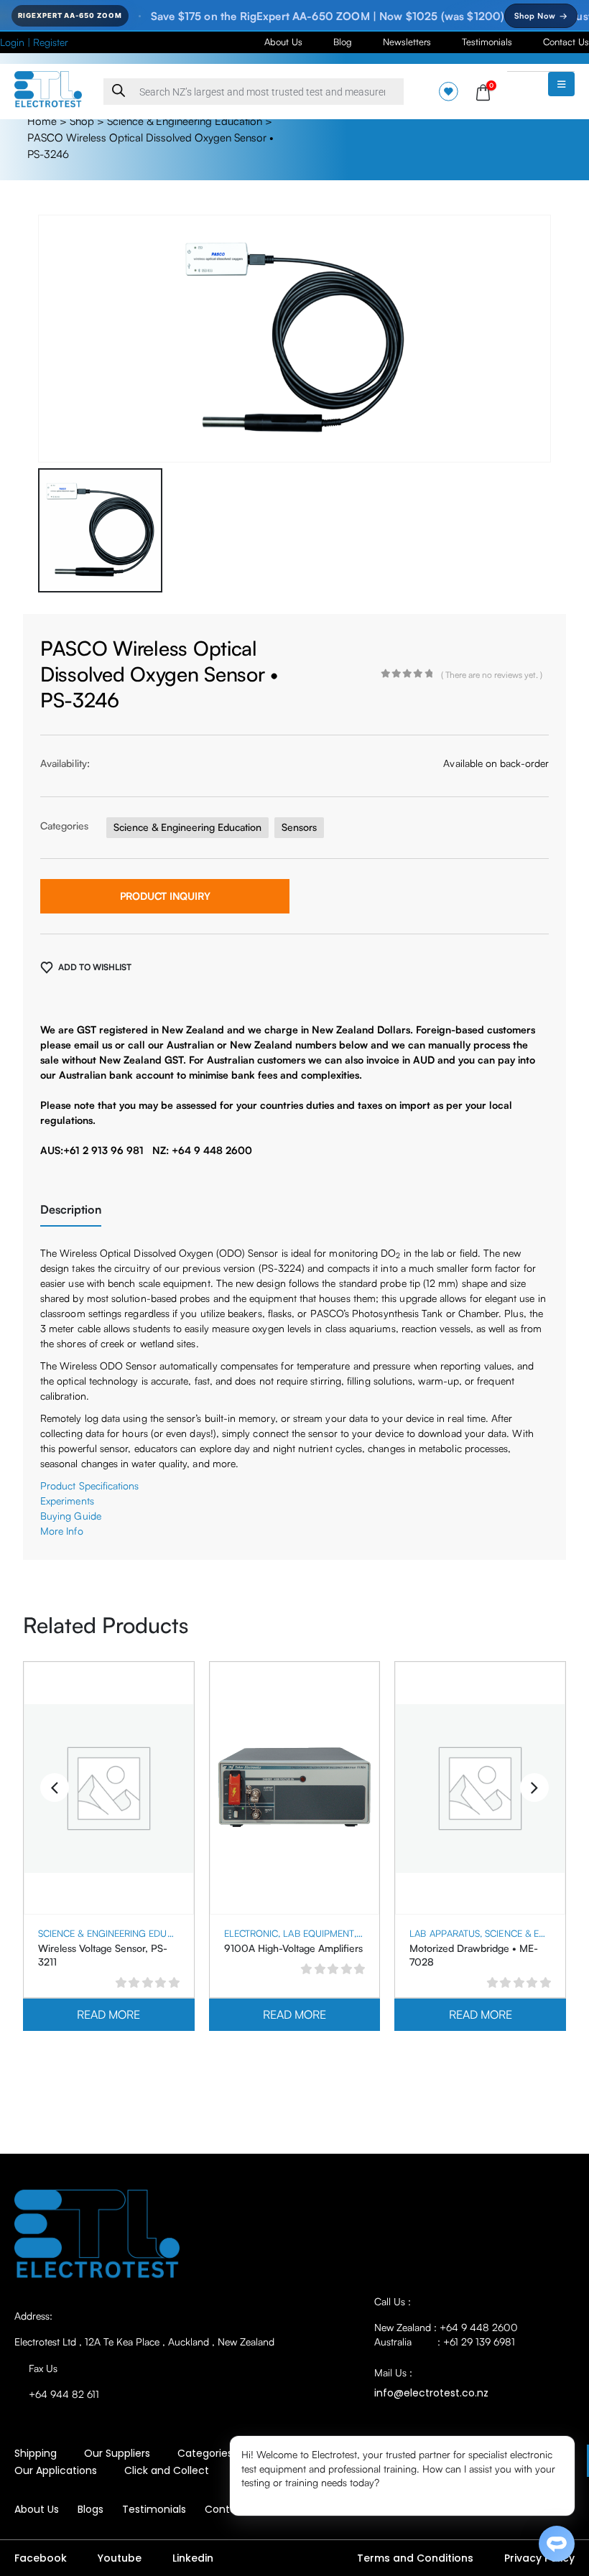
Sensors (299, 827)
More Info (62, 1531)
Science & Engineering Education (185, 121)
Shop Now (541, 16)
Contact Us (566, 42)
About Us (283, 42)
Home (42, 121)
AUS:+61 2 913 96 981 (92, 1150)
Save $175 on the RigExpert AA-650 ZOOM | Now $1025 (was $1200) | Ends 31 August (316, 16)
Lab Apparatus (445, 1933)
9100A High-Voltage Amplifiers (293, 1948)
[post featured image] (109, 1789)
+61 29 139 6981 (479, 2342)
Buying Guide (71, 1516)
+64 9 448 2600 (479, 2327)
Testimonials (487, 42)
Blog (343, 42)
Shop (82, 121)
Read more (108, 2014)
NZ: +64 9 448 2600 (202, 1150)
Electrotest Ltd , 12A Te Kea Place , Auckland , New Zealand (144, 2342)
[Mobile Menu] (561, 84)
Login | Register (34, 42)
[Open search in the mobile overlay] (254, 92)
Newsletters (407, 42)
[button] (55, 1787)
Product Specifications (90, 1485)
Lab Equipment (319, 1933)
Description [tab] (71, 1209)
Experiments (67, 1501)
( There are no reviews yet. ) (492, 675)
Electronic (251, 1933)
